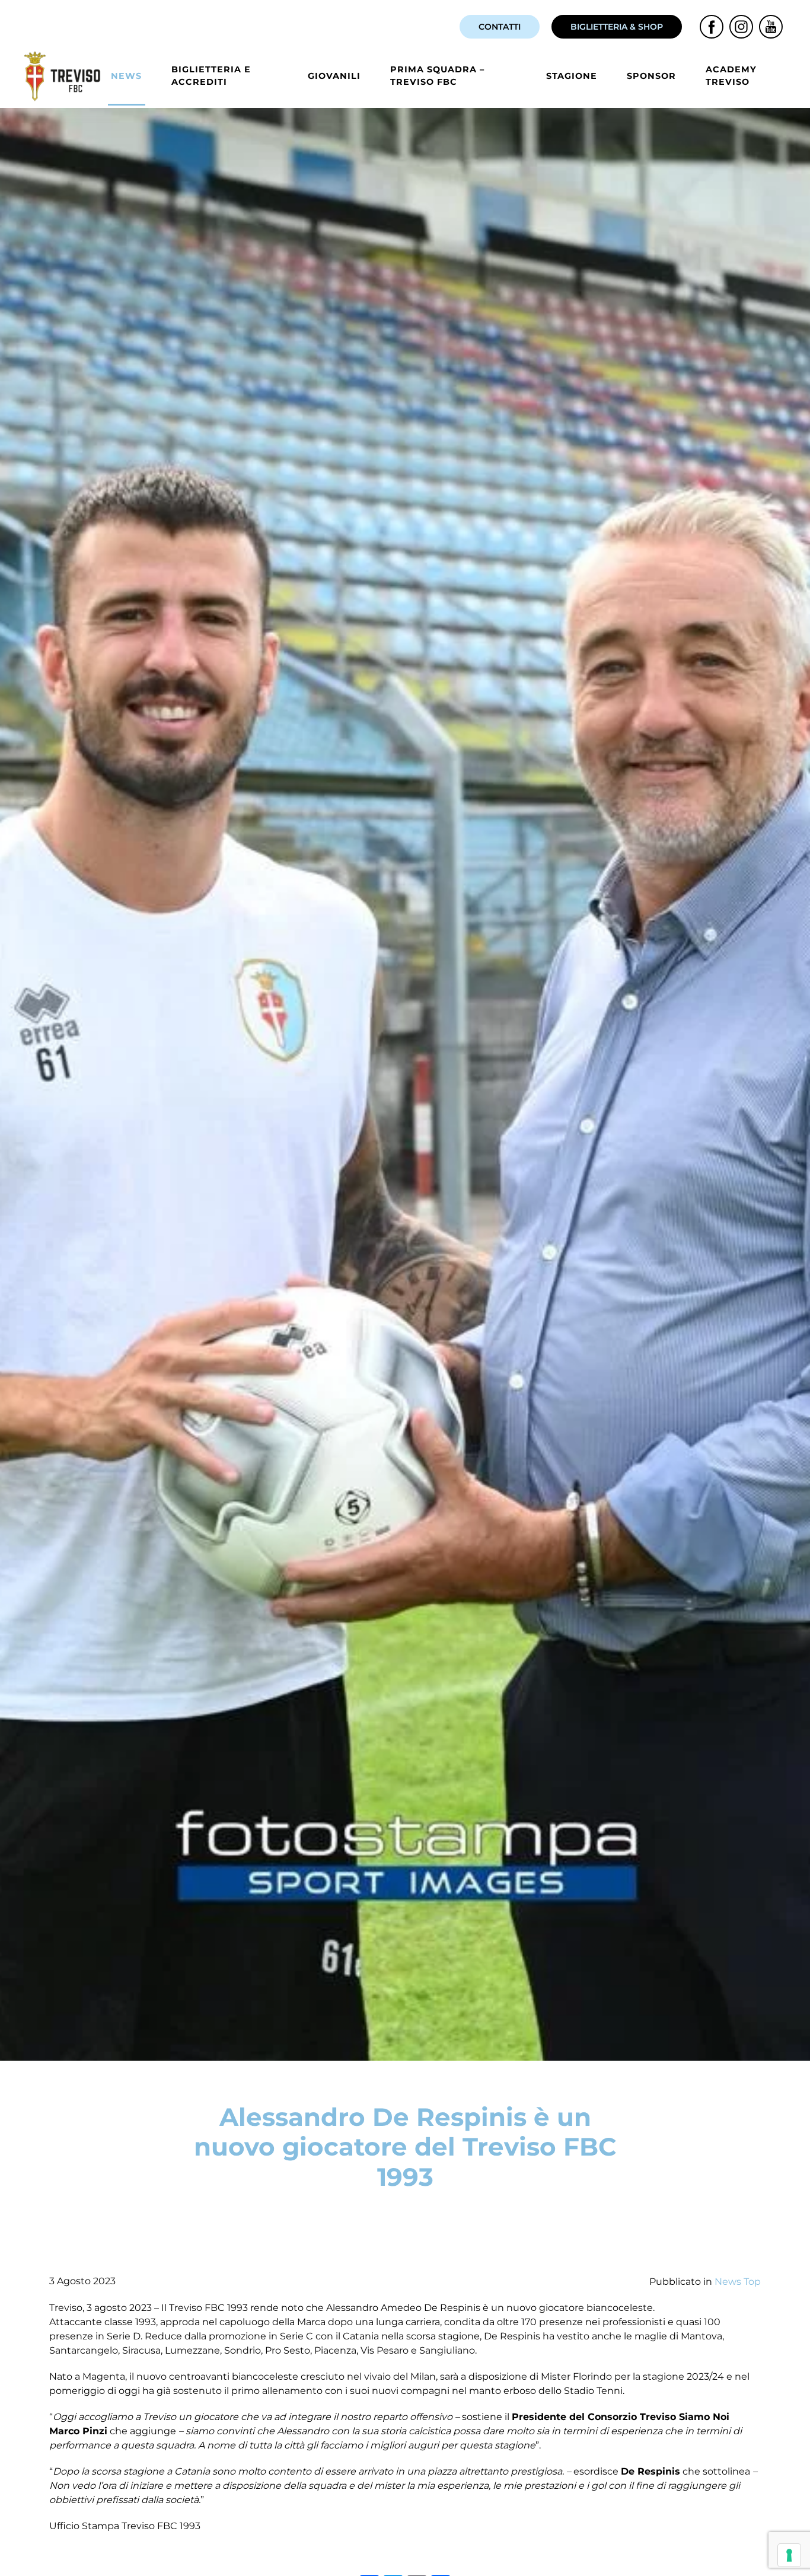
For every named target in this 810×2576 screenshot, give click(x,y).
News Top (738, 2282)
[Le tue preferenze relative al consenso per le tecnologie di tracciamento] (789, 2555)
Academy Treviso (731, 76)
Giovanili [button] (334, 76)
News (126, 76)
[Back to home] (64, 76)
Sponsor (651, 76)
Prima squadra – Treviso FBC (437, 76)
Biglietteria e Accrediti (211, 76)
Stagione (572, 76)
